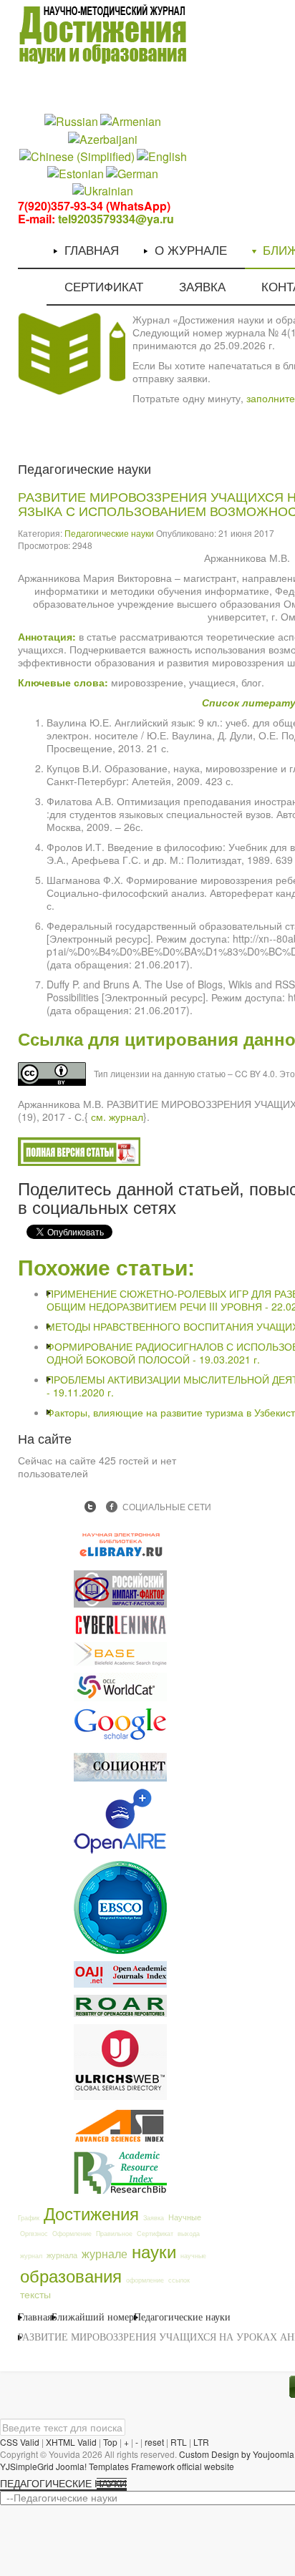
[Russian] (71, 121)
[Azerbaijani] (103, 138)
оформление (145, 2280)
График (29, 2218)
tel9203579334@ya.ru (116, 219)
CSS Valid (20, 2442)
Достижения (91, 2213)
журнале (105, 2253)
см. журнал (117, 1117)
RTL (179, 2442)
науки (154, 2251)
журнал (31, 2256)
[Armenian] (131, 121)
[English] (162, 155)
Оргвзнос (34, 2234)
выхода (189, 2234)
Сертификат (155, 2234)
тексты (35, 2294)
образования (71, 2275)
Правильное (114, 2234)
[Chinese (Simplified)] (77, 155)
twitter (90, 1507)
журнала (62, 2255)
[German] (132, 173)
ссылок (179, 2280)
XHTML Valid (71, 2442)
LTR (201, 2442)
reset (154, 2442)
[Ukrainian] (103, 190)
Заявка (154, 2218)
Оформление (72, 2234)
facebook (112, 1507)
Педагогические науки (109, 533)
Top (110, 2442)
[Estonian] (76, 173)
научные (193, 2256)
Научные (185, 2217)
